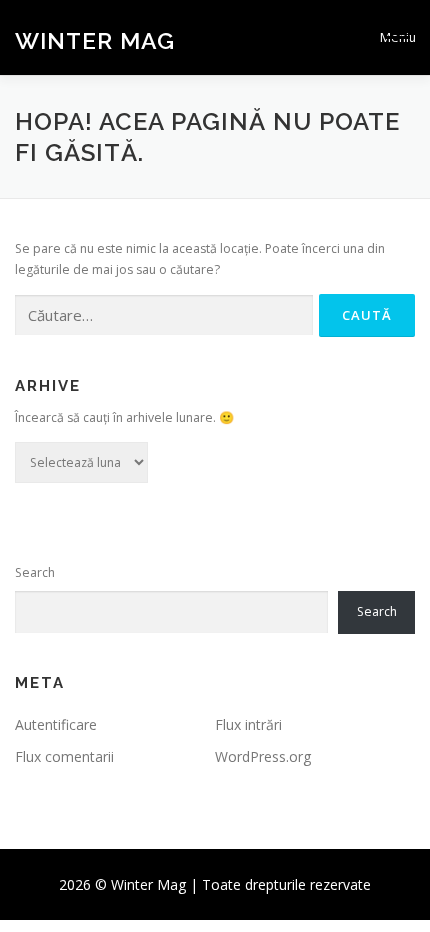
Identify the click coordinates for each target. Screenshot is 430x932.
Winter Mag (95, 39)
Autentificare (56, 724)
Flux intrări (248, 724)
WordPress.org (263, 756)
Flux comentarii (64, 756)
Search (35, 572)
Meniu (397, 37)
